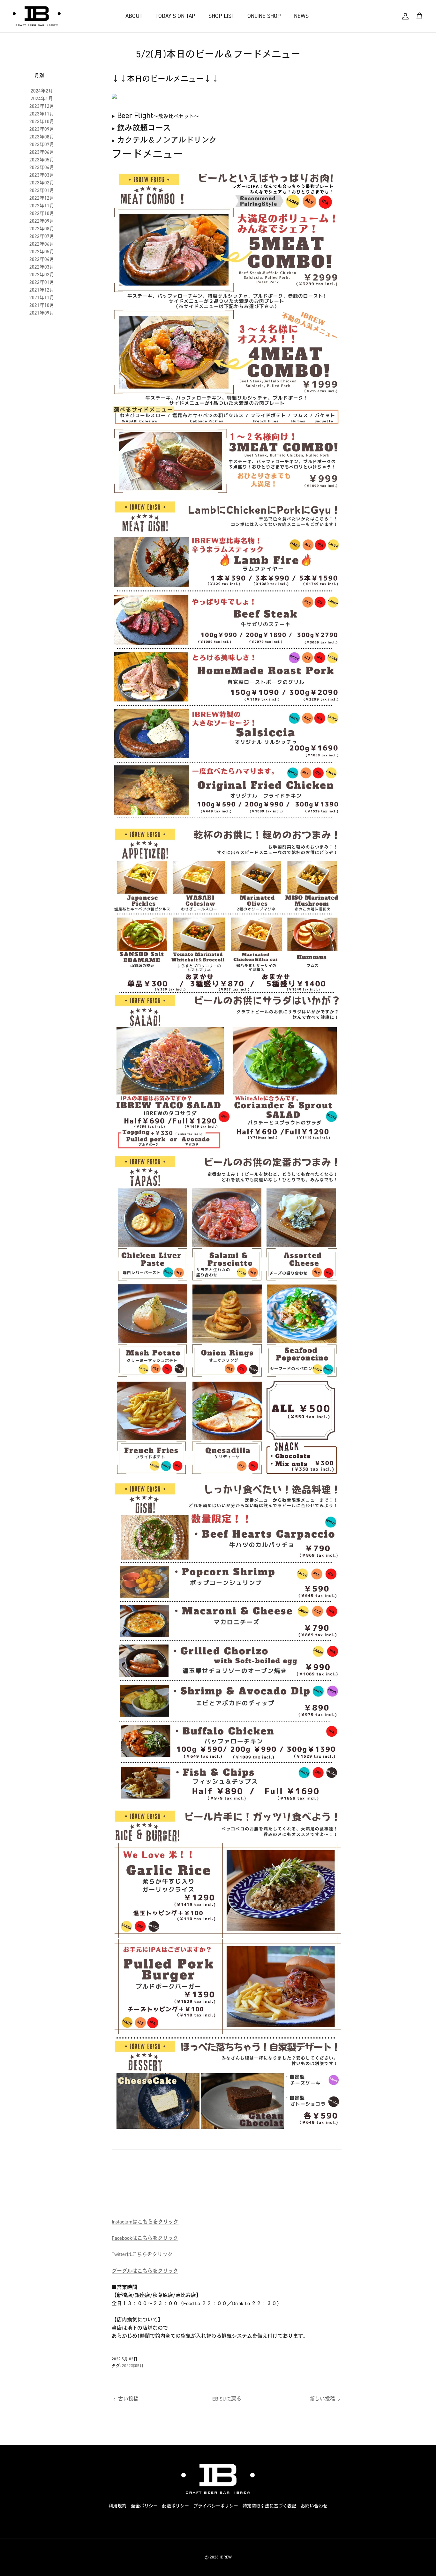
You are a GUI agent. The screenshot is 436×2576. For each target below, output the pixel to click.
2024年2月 (42, 91)
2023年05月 (42, 160)
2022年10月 (42, 213)
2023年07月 (42, 145)
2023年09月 (42, 129)
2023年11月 (42, 114)
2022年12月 (42, 198)
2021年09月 (42, 313)
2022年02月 (42, 275)
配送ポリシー (176, 2506)
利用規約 (117, 2506)
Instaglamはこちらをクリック (145, 2222)
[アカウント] (405, 16)
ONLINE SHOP (264, 16)
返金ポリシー (144, 2506)
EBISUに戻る (227, 2399)
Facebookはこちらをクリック (145, 2238)
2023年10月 (42, 122)
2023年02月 (42, 183)
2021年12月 (42, 290)
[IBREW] (37, 16)
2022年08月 (42, 229)
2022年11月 (42, 206)
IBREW (226, 2557)
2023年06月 (42, 152)
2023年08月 (42, 137)
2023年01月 (42, 190)
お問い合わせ (314, 2506)
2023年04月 (42, 167)
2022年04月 (42, 259)
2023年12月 (42, 106)
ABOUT (134, 16)
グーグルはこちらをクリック (145, 2271)
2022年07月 (42, 236)
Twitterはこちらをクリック (142, 2254)
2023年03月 (42, 175)
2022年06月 (42, 244)
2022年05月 (42, 252)
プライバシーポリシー (216, 2506)
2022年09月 (42, 221)
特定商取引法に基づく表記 (269, 2506)
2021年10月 (42, 305)
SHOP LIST (221, 16)
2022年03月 (42, 267)
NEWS (301, 16)
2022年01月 (42, 282)
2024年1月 (42, 99)
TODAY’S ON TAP (175, 16)
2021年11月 (42, 298)
